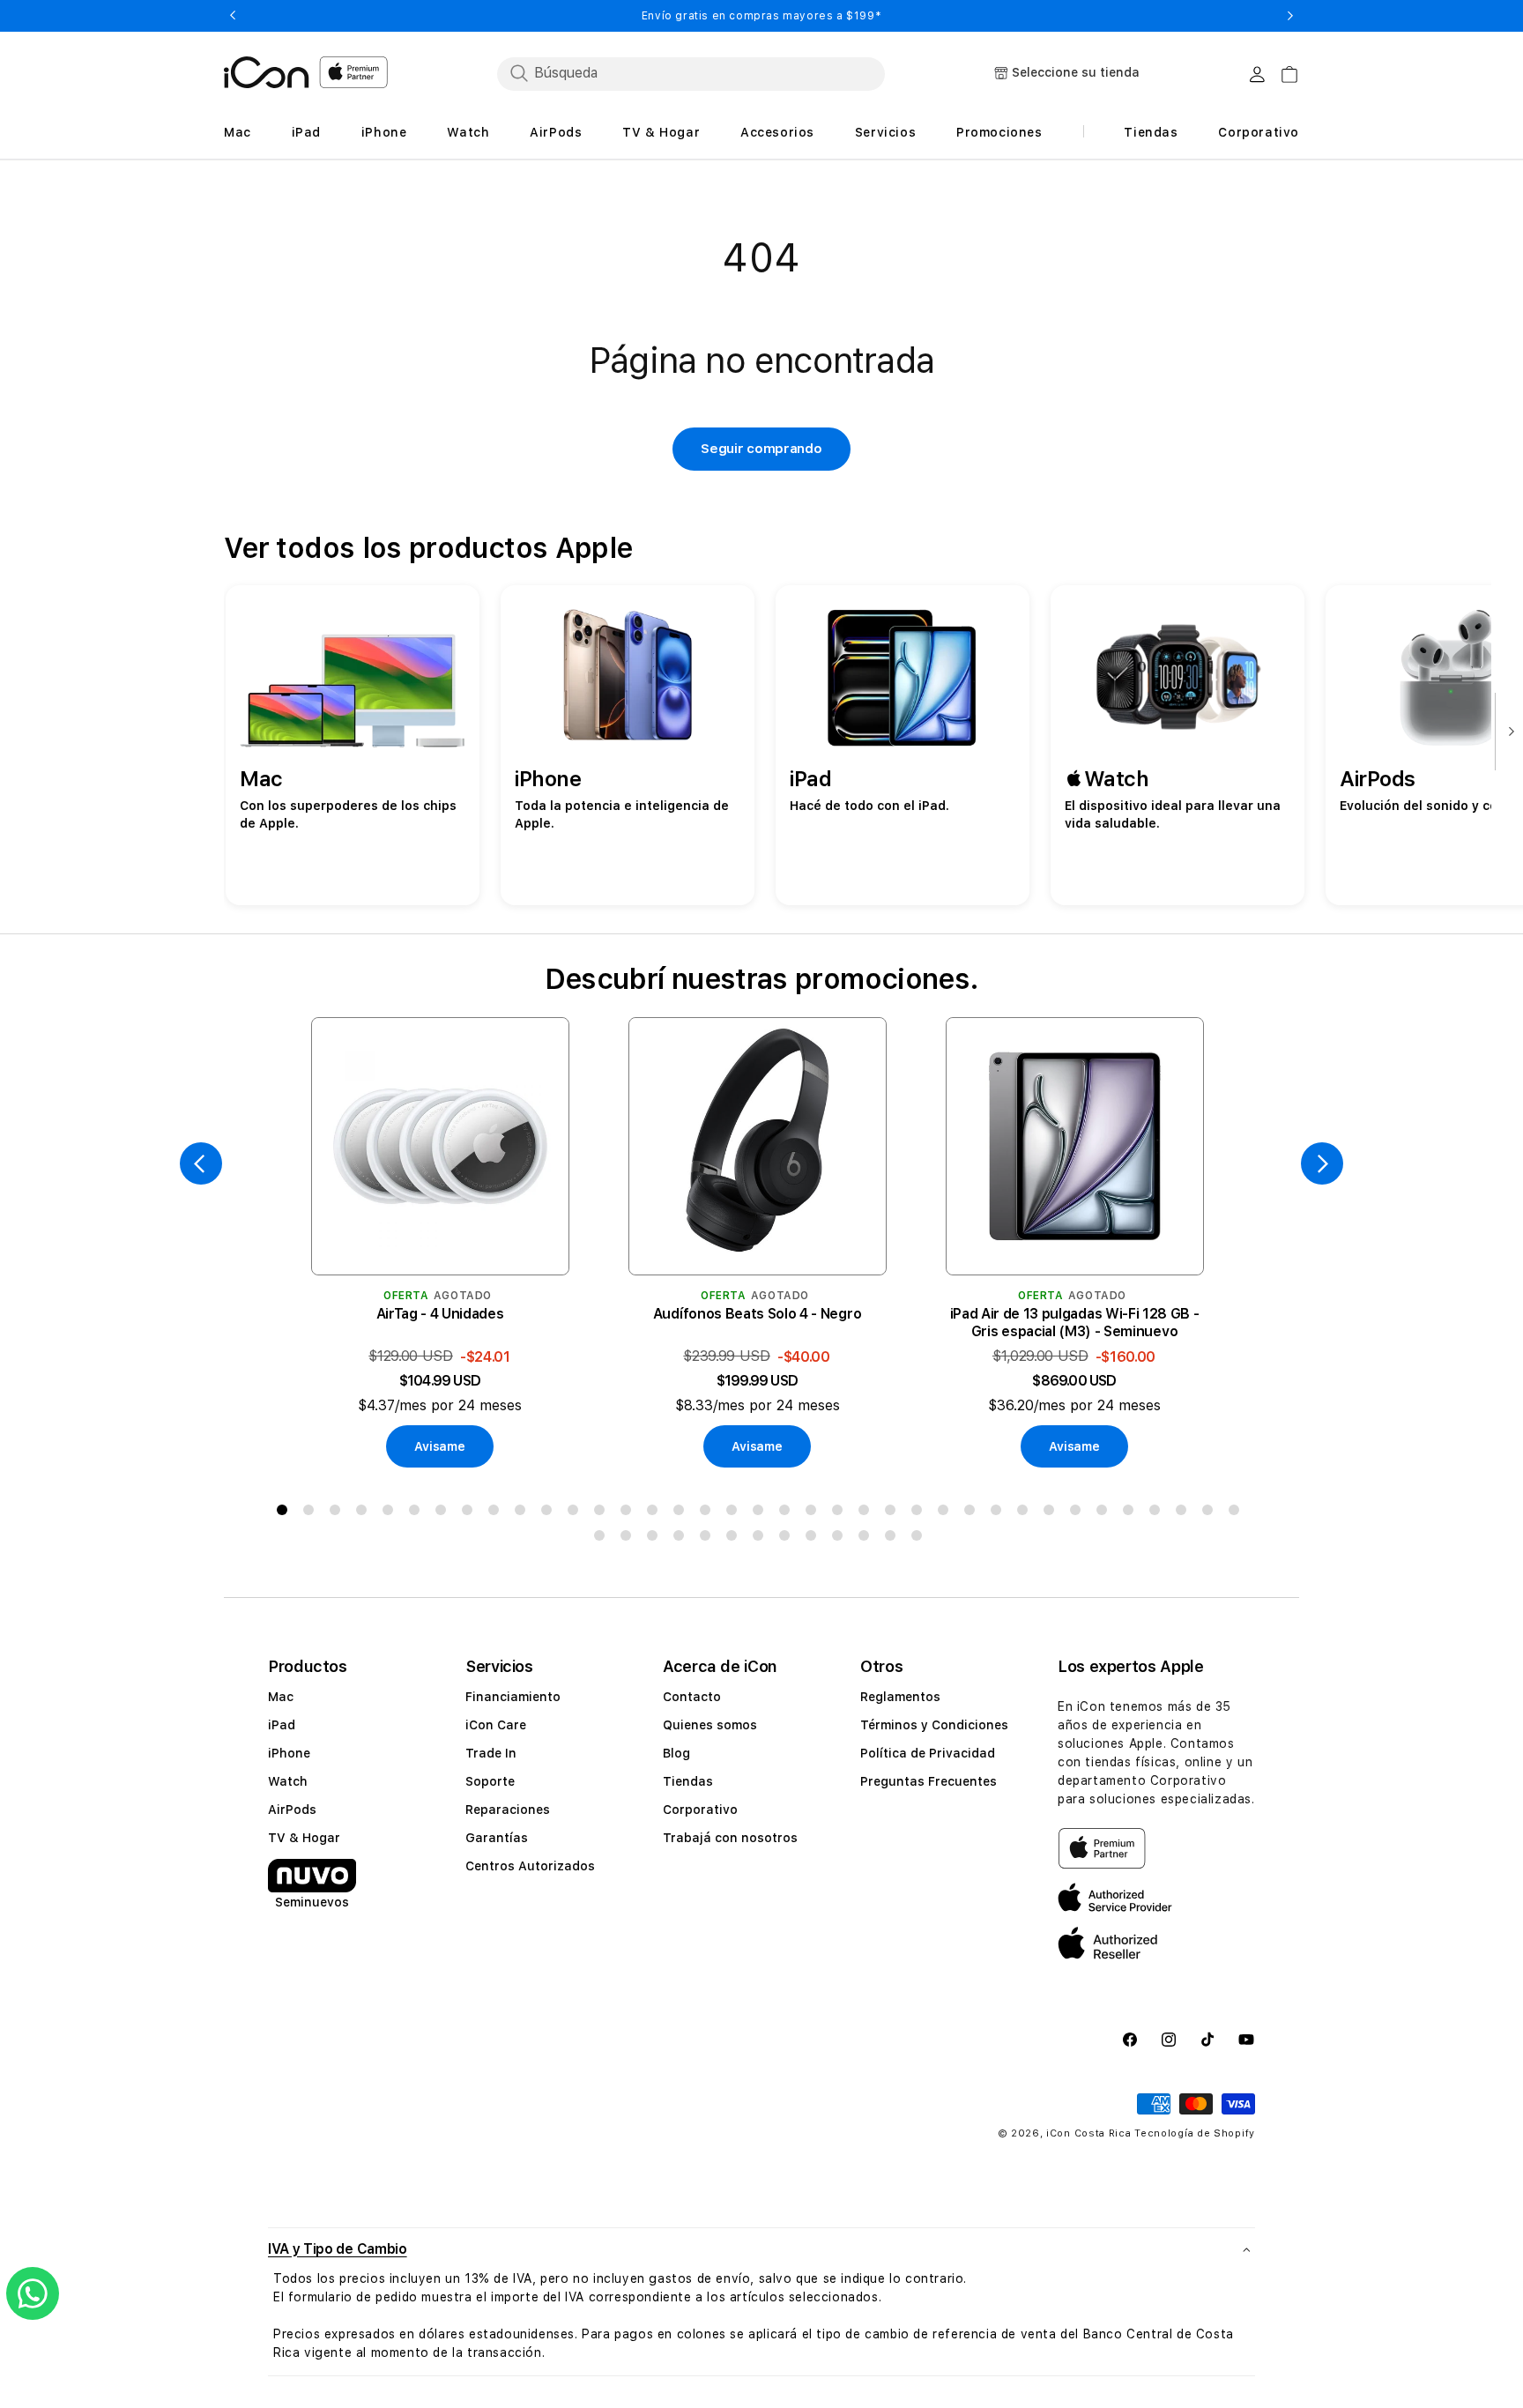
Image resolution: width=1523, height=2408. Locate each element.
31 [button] (1079, 1513)
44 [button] (761, 1539)
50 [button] (920, 1539)
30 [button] (1052, 1513)
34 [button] (1158, 1513)
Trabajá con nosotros (730, 1838)
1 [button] (286, 1513)
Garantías (497, 1838)
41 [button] (682, 1539)
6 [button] (418, 1513)
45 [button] (788, 1539)
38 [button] (603, 1539)
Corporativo (700, 1810)
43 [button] (735, 1539)
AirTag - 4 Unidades (440, 1314)
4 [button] (365, 1513)
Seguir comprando (761, 449)
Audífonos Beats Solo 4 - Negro (757, 1314)
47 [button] (841, 1539)
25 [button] (920, 1513)
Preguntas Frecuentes (929, 1781)
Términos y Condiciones (934, 1725)
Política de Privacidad (928, 1753)
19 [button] (761, 1513)
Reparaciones (508, 1810)
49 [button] (894, 1539)
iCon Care (496, 1725)
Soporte (490, 1781)
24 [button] (894, 1513)
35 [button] (1185, 1513)
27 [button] (973, 1513)
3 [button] (338, 1513)
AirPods (292, 1810)
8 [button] (471, 1513)
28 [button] (999, 1513)
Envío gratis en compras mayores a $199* (761, 16)
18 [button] (735, 1513)
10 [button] (524, 1513)
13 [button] (603, 1513)
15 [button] (656, 1513)
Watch (288, 1781)
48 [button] (867, 1539)
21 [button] (814, 1513)
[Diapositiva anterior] (201, 1163)
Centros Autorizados (530, 1866)
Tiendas (688, 1781)
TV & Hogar (304, 1838)
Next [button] (1290, 16)
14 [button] (629, 1513)
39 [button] (629, 1539)
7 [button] (444, 1513)
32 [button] (1105, 1513)
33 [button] (1132, 1513)
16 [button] (682, 1513)
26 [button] (947, 1513)
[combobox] (691, 73)
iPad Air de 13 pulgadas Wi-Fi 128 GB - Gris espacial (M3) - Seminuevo (1075, 1323)
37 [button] (1237, 1513)
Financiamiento (513, 1697)
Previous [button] (233, 16)
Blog (676, 1753)
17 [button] (709, 1513)
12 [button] (576, 1513)
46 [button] (814, 1539)
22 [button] (841, 1513)
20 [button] (788, 1513)
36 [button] (1211, 1513)
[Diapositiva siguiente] (1507, 733)
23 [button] (867, 1513)
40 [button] (656, 1539)
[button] (761, 2249)
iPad (282, 1725)
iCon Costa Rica (1089, 2133)
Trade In (491, 1753)
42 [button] (709, 1539)
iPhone (289, 1753)
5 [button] (391, 1513)
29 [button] (1026, 1513)
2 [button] (312, 1513)
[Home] (267, 72)
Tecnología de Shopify (1195, 2133)
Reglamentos (900, 1697)
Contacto (692, 1697)
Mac (281, 1697)
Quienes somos (710, 1725)
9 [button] (497, 1513)
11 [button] (550, 1513)
